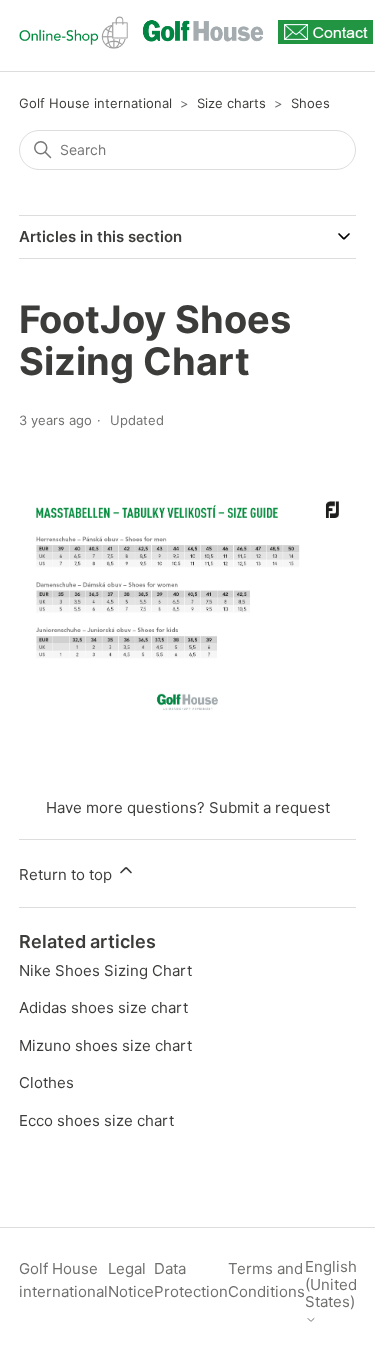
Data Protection (191, 1280)
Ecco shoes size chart (96, 1120)
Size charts (231, 103)
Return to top (67, 874)
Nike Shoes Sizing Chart (105, 970)
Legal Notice (131, 1280)
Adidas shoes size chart (103, 1007)
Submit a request (269, 807)
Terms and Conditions (266, 1280)
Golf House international (95, 103)
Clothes (46, 1082)
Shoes (310, 103)
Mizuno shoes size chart (105, 1045)
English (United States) (331, 1284)
